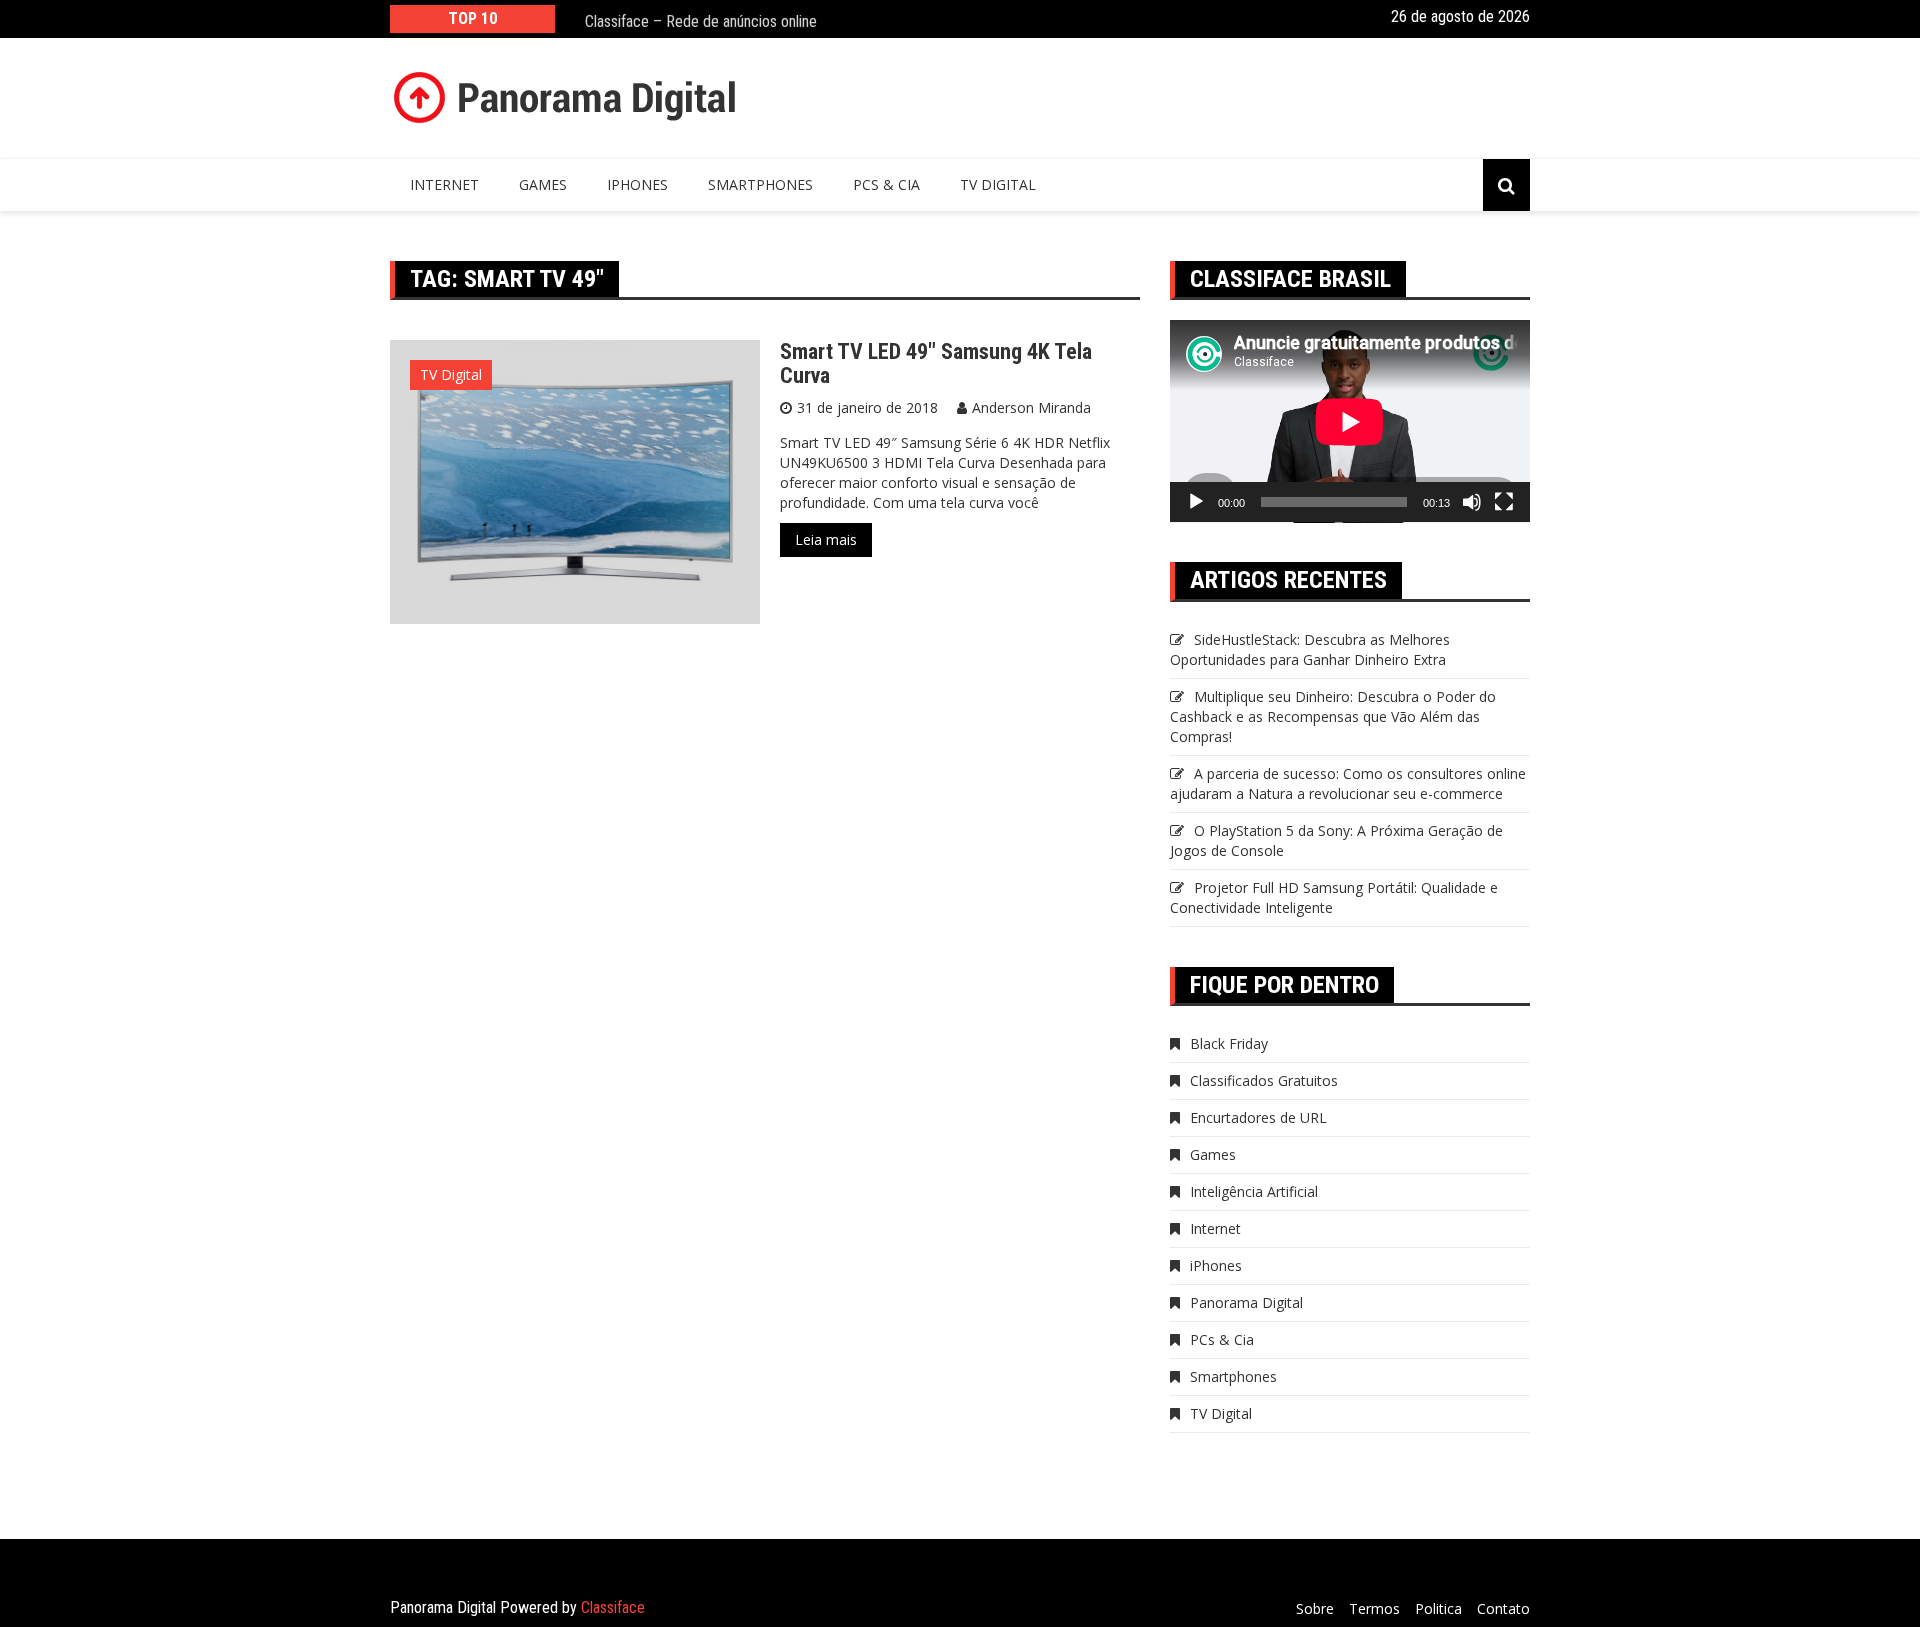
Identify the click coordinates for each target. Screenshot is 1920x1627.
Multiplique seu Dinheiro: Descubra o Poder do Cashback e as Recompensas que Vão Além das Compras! (1333, 716)
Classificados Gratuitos (1264, 1080)
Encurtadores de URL (1258, 1117)
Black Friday (1229, 1043)
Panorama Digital (1246, 1302)
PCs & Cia (886, 184)
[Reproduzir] (1196, 502)
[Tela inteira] (1504, 502)
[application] (1350, 421)
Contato (1503, 1608)
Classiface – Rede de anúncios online (701, 18)
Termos (1374, 1608)
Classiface (613, 1607)
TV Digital (998, 184)
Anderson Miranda (1031, 407)
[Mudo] (1472, 502)
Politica (1438, 1608)
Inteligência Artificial (1254, 1191)
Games (543, 184)
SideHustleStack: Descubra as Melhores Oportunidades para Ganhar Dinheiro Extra (1310, 649)
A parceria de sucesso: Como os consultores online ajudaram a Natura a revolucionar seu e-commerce (1348, 783)
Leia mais (826, 539)
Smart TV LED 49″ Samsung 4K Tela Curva (936, 363)
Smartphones (760, 184)
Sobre (1315, 1608)
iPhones (637, 184)
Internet (444, 184)
